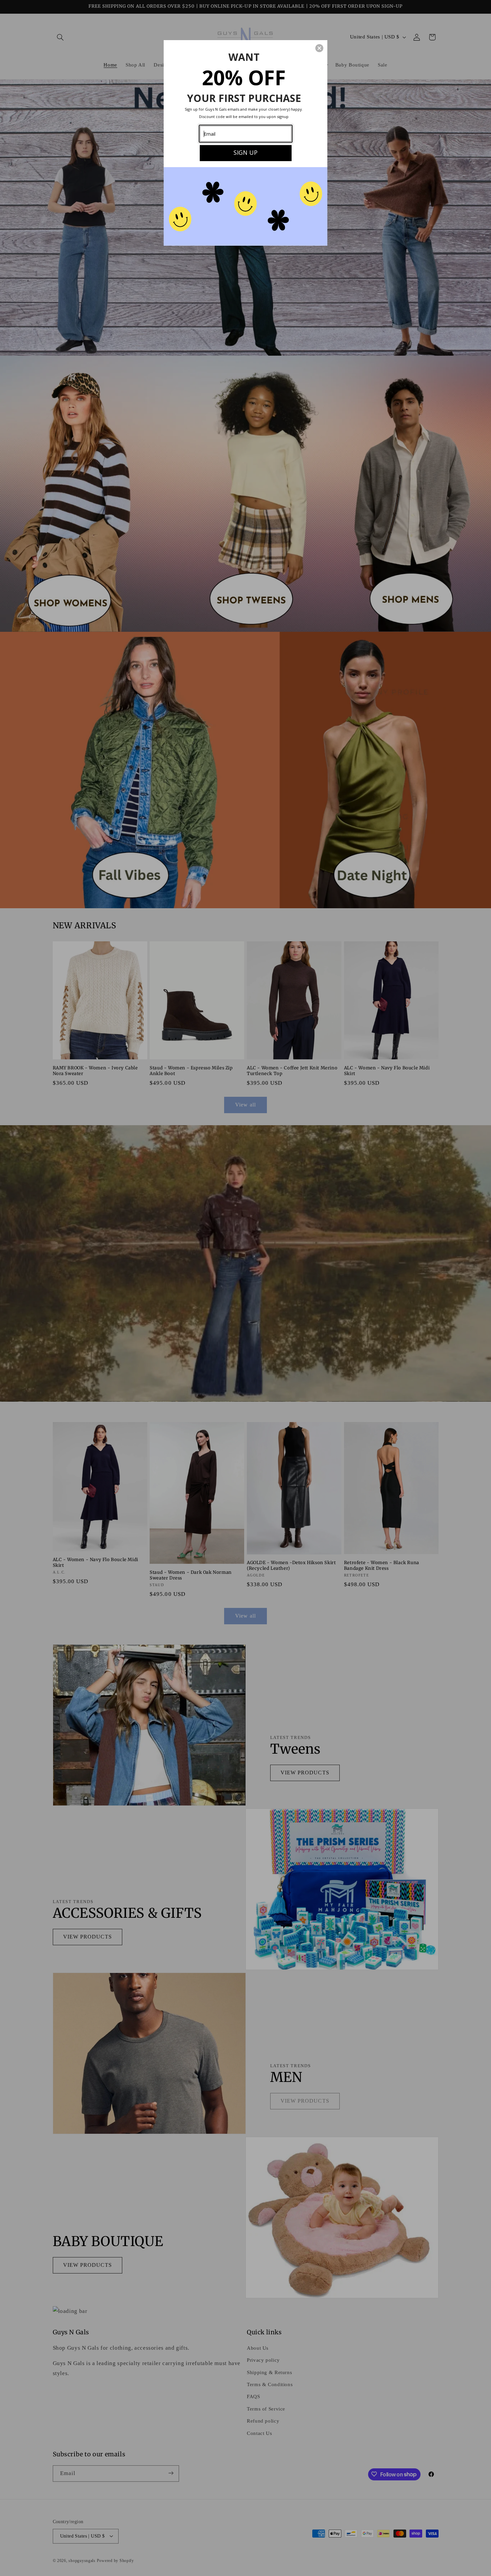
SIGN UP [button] (246, 152)
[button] (319, 48)
